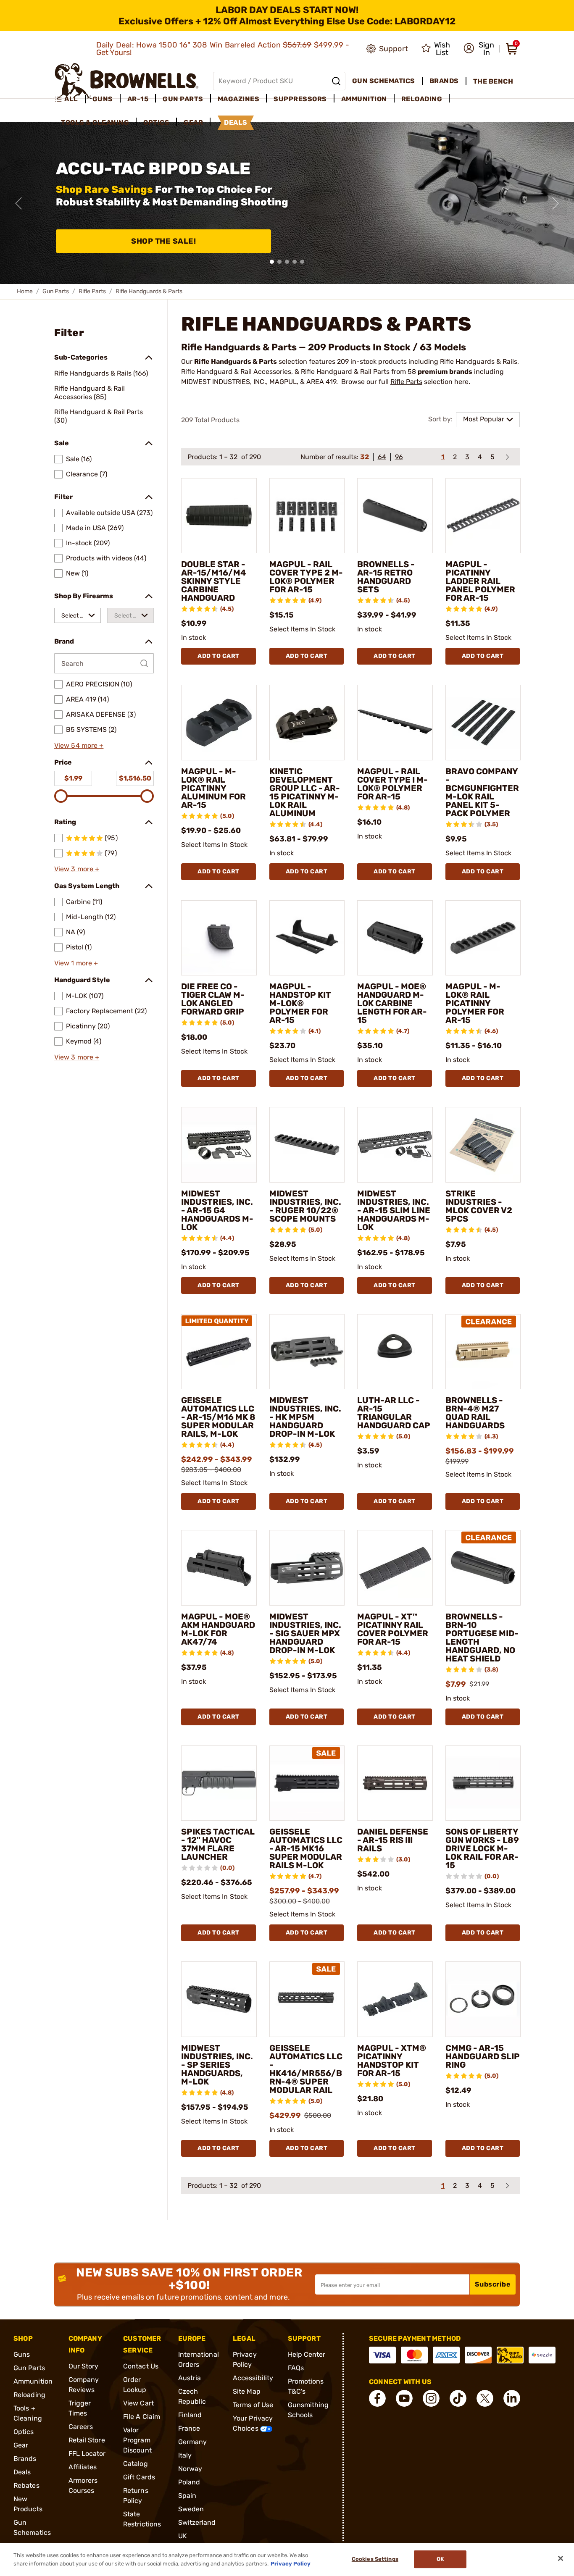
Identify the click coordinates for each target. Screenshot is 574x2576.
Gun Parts (56, 291)
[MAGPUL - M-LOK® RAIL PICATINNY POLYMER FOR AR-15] (483, 938)
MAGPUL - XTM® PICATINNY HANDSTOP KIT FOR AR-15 (392, 2061)
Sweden (191, 2509)
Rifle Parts (92, 291)
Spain (187, 2496)
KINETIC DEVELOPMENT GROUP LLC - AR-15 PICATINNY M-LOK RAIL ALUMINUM (305, 792)
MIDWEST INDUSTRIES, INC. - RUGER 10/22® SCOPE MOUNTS (305, 1206)
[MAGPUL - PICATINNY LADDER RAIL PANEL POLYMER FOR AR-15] (483, 516)
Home (25, 291)
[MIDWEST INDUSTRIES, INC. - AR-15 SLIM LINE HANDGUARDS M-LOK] (395, 1145)
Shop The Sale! (163, 241)
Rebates (26, 2485)
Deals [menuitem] (236, 122)
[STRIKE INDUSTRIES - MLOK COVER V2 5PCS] (483, 1145)
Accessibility (253, 2378)
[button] (479, 49)
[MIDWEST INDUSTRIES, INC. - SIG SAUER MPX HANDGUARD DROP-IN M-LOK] (307, 1568)
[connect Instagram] (431, 2398)
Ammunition (33, 2381)
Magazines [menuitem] (239, 99)
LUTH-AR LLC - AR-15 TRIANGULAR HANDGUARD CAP (394, 1413)
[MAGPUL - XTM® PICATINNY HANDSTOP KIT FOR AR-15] (395, 1999)
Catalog (136, 2464)
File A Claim (142, 2417)
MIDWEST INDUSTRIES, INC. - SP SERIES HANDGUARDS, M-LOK (217, 2065)
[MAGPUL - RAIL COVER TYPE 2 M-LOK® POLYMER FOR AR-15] (307, 516)
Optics (24, 2432)
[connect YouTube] (404, 2398)
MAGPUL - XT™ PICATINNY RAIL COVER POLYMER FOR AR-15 (393, 1629)
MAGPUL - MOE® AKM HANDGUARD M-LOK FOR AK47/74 (218, 1629)
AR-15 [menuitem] (138, 99)
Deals (22, 2472)
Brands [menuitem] (444, 81)
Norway (190, 2469)
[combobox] (78, 615)
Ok (440, 2559)
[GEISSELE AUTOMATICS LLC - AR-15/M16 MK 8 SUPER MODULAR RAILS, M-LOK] (219, 1352)
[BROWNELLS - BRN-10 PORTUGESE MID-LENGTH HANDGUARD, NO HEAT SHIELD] (483, 1568)
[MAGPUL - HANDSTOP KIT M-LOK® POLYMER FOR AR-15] (307, 938)
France (189, 2428)
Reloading (29, 2395)
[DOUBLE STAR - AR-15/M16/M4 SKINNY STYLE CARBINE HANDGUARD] (219, 516)
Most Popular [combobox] (484, 419)
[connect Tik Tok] (458, 2398)
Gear (21, 2445)
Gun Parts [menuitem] (183, 99)
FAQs (296, 2368)
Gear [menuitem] (193, 122)
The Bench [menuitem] (493, 81)
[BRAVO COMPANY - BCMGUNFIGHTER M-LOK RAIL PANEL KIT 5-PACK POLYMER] (483, 723)
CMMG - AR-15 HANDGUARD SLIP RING (483, 2056)
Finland (190, 2415)
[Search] (336, 81)
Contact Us (141, 2366)
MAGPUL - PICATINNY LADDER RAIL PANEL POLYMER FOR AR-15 (480, 581)
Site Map (247, 2391)
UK (183, 2536)
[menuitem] (70, 99)
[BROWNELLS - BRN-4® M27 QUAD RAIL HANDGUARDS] (483, 1352)
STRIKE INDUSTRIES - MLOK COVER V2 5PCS (479, 1206)
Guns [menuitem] (103, 99)
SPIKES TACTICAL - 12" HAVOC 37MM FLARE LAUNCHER (218, 1844)
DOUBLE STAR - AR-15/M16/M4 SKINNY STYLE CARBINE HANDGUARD (214, 581)
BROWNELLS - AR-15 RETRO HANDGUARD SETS (386, 577)
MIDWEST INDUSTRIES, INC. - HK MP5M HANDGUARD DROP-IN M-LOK (305, 1417)
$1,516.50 (135, 778)
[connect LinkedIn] (512, 2398)
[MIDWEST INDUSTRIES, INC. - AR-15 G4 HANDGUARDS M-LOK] (219, 1145)
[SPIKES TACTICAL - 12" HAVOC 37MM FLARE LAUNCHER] (219, 1783)
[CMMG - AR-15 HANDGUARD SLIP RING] (483, 1999)
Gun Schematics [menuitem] (384, 81)
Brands (25, 2459)
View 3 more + (77, 869)
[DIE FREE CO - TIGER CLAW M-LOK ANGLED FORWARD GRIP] (219, 938)
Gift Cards (139, 2477)
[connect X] (485, 2398)
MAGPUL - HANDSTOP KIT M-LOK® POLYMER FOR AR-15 (300, 1003)
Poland (189, 2482)
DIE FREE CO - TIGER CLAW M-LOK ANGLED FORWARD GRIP (213, 999)
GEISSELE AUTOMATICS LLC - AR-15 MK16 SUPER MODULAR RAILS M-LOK (306, 1848)
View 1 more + (76, 963)
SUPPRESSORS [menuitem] (300, 99)
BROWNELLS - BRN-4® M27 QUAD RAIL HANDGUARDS (475, 1413)
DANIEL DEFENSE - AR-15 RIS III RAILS (393, 1840)
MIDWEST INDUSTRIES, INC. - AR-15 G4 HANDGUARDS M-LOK (217, 1210)
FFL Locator (87, 2454)
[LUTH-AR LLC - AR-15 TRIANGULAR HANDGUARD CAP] (395, 1352)
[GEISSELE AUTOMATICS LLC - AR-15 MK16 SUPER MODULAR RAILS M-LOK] (307, 1783)
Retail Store (87, 2440)
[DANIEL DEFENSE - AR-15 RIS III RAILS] (395, 1783)
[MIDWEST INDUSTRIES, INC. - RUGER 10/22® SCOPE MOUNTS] (307, 1145)
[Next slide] (556, 203)
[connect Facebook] (377, 2398)
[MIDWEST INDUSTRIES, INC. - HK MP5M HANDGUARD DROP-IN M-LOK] (307, 1352)
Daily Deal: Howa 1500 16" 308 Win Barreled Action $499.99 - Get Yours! (223, 49)
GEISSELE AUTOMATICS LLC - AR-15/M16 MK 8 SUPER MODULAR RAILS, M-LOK (218, 1417)
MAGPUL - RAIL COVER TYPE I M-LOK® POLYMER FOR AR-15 (392, 784)
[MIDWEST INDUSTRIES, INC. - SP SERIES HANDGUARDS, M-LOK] (219, 1999)
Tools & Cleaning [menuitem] (95, 122)
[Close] (561, 2558)
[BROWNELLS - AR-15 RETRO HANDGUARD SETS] (395, 516)
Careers (81, 2427)
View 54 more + (79, 745)
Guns (22, 2354)
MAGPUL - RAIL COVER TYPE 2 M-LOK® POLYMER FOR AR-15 (306, 577)
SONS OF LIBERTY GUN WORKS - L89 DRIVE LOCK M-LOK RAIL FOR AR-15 (482, 1848)
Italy (185, 2455)
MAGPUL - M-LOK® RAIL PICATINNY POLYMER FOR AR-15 (475, 1003)
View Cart (138, 2403)
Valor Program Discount (137, 2440)
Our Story (84, 2366)
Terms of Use (253, 2405)
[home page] (127, 81)
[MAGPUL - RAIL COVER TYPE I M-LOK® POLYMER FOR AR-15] (395, 723)
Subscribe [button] (493, 2284)
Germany (193, 2442)
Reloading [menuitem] (422, 99)
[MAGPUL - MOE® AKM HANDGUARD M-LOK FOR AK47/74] (219, 1568)
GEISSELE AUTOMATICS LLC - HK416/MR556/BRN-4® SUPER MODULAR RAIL (306, 2069)
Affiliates (83, 2467)
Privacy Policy (291, 2563)
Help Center (307, 2354)
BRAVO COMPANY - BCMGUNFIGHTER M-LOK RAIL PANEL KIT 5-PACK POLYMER (482, 792)
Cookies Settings (375, 2559)
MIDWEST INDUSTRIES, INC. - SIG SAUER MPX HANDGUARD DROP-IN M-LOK (305, 1633)
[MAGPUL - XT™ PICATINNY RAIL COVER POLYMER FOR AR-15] (395, 1568)
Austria (190, 2378)
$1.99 (73, 778)
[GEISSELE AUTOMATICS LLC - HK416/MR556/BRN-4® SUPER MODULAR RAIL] (307, 1999)
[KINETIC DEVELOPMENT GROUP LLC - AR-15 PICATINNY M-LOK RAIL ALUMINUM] (307, 723)
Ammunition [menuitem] (364, 99)
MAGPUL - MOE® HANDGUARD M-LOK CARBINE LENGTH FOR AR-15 (392, 1003)
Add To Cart (219, 656)
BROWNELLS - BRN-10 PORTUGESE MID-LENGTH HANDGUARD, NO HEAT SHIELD (482, 1638)
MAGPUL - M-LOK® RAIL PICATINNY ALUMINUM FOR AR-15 (213, 788)
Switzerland (197, 2522)
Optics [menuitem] (156, 122)
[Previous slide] (18, 203)
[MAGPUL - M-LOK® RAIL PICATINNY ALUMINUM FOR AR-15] (219, 723)
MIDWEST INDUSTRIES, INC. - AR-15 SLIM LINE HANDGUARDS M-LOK (394, 1210)
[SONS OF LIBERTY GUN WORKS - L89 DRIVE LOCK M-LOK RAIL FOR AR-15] (483, 1783)
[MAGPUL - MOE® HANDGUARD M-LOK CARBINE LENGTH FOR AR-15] (395, 938)
